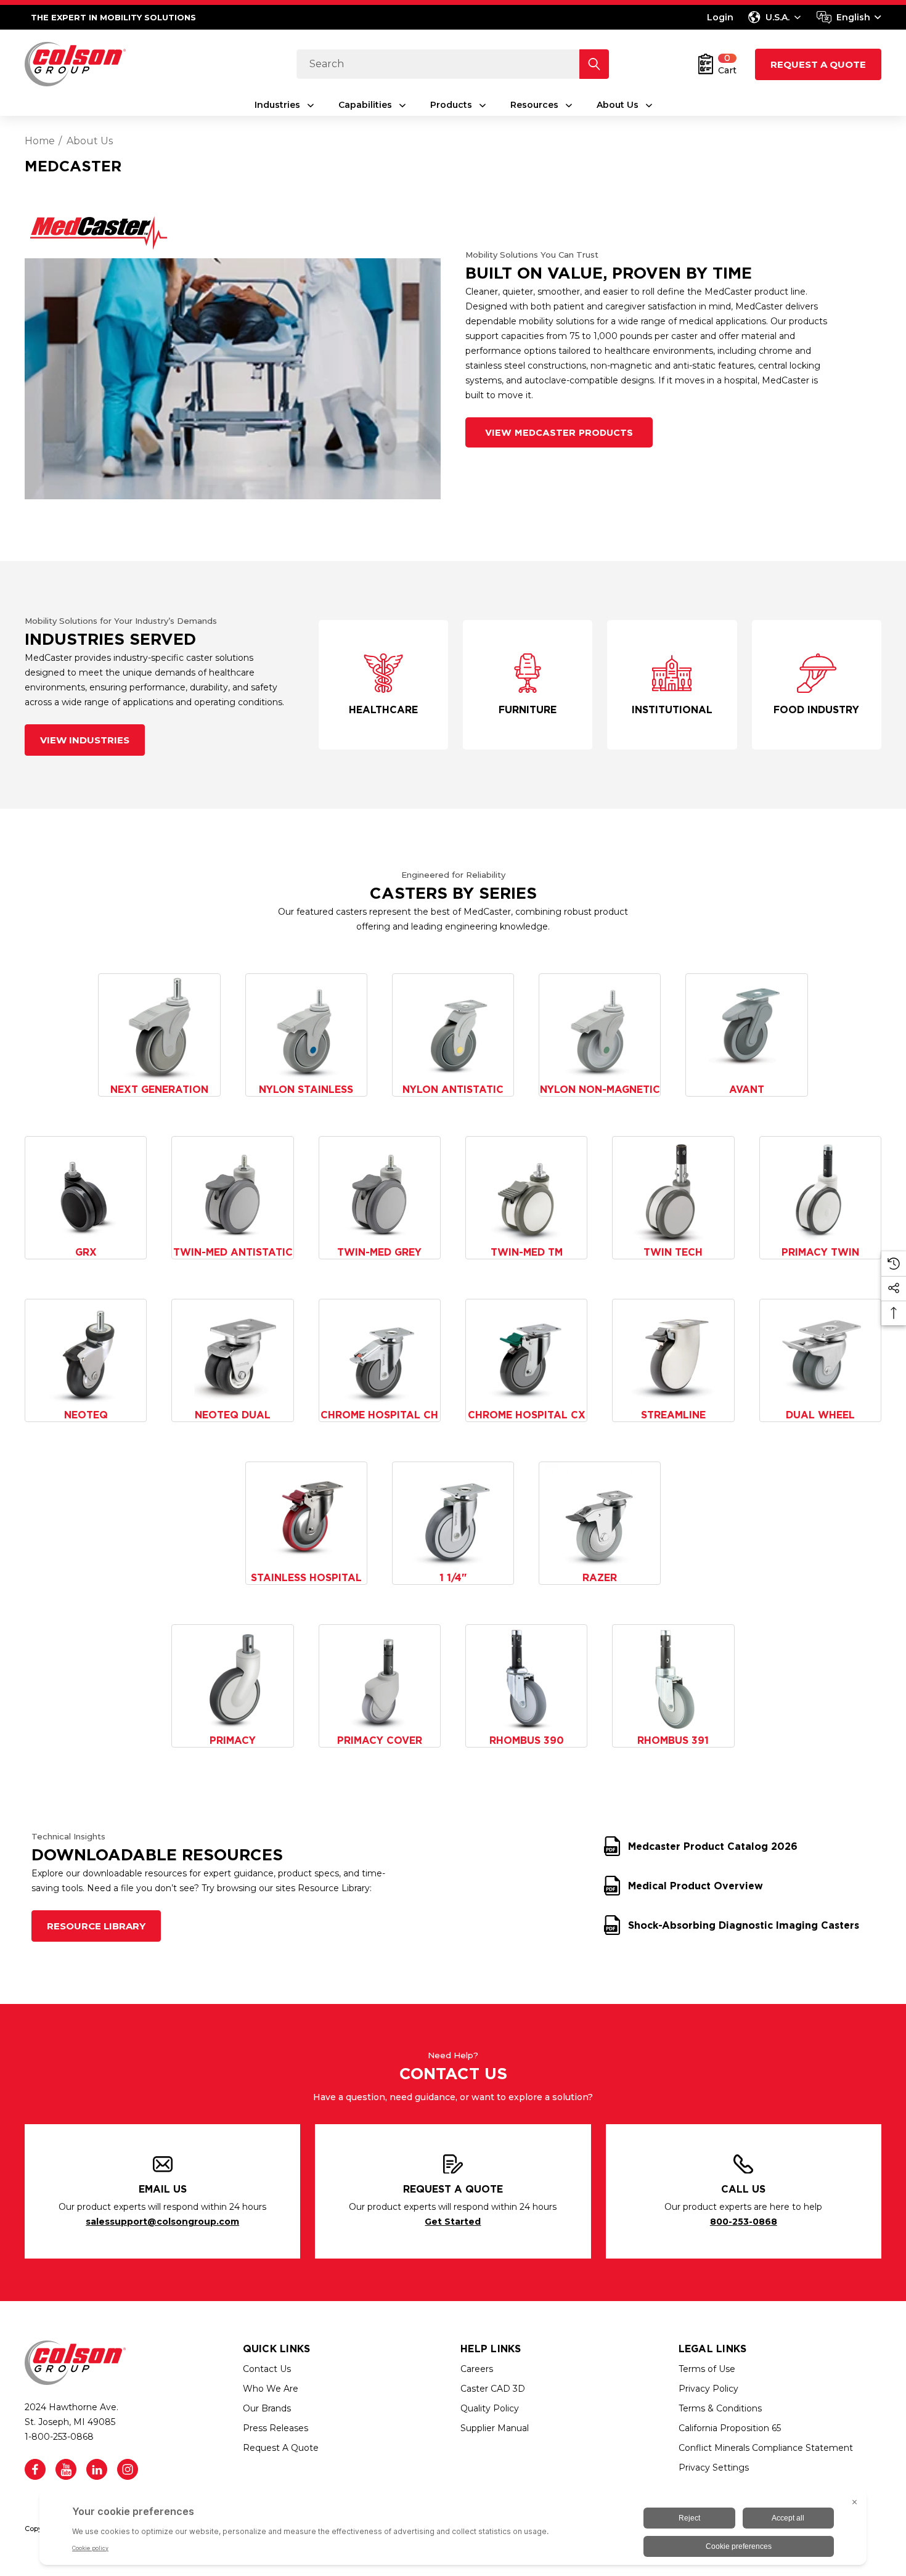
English (853, 17)
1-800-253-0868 (59, 2437)
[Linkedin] (97, 2469)
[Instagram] (128, 2469)
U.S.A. (777, 17)
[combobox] (849, 17)
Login (720, 17)
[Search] (594, 64)
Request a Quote (818, 64)
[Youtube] (66, 2469)
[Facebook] (35, 2469)
